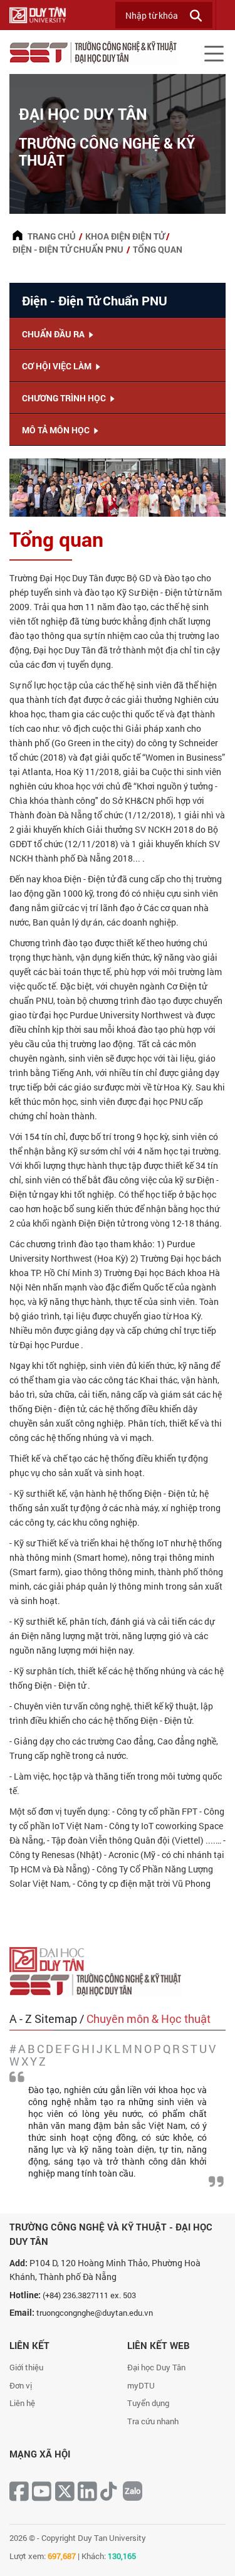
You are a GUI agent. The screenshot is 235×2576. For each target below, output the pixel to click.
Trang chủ (52, 236)
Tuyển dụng (148, 2403)
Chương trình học (65, 398)
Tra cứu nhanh (153, 2421)
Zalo (133, 2491)
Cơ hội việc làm (58, 366)
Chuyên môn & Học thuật (149, 2019)
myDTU (141, 2385)
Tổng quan (158, 249)
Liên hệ (22, 2403)
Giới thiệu (26, 2367)
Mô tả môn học (57, 430)
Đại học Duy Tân (156, 2367)
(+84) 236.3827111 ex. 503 (89, 2295)
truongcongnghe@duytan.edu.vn (95, 2313)
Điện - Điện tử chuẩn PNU (68, 249)
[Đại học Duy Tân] (50, 1958)
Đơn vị (21, 2385)
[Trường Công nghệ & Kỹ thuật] (99, 1983)
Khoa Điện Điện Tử (125, 236)
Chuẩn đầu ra (54, 334)
